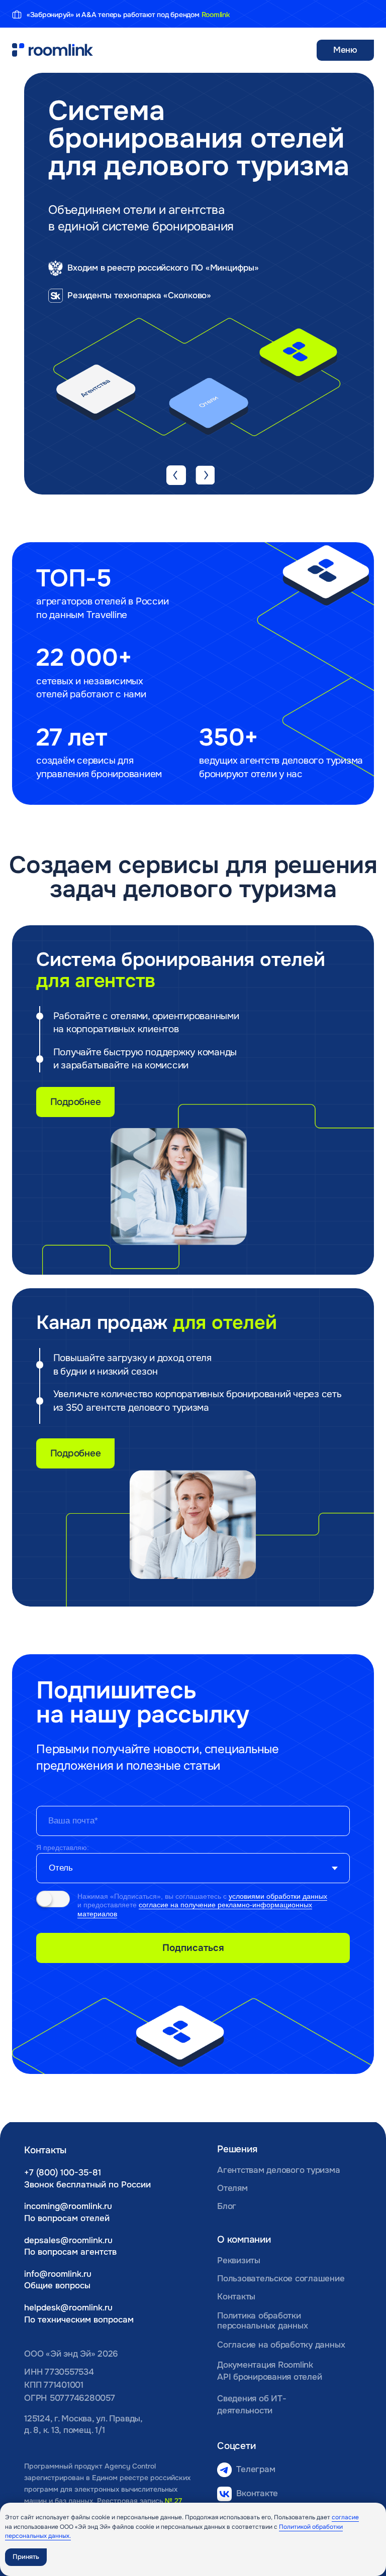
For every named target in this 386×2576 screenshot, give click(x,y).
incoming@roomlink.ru (68, 2206)
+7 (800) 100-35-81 (63, 2173)
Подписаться (193, 1948)
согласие (345, 2517)
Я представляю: (63, 1848)
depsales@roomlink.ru (68, 2240)
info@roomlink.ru (58, 2274)
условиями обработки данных (278, 1896)
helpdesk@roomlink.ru (68, 2308)
